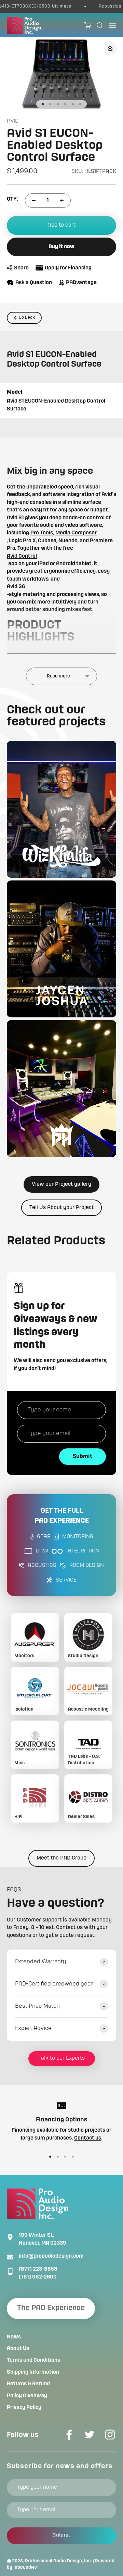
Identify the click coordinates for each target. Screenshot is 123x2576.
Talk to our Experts (62, 2058)
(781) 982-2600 (38, 2277)
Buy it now (61, 247)
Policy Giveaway (27, 2396)
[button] (61, 809)
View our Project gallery (61, 1184)
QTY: (12, 199)
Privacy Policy (24, 2408)
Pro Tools (42, 533)
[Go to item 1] (43, 104)
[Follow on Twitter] (90, 2435)
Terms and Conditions (33, 2360)
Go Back (27, 318)
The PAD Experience (51, 2308)
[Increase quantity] (62, 201)
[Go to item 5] (73, 104)
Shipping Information (33, 2372)
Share (21, 268)
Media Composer (76, 533)
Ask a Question (34, 283)
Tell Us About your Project (61, 1208)
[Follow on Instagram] (110, 2435)
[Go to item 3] (58, 104)
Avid (13, 121)
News (14, 2337)
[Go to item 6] (80, 104)
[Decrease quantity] (34, 201)
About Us (18, 2349)
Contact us (88, 2138)
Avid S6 (16, 587)
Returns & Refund (28, 2384)
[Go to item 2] (50, 104)
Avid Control (22, 556)
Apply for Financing (68, 268)
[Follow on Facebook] (69, 2435)
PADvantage (81, 283)
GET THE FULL (62, 1516)
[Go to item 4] (65, 104)
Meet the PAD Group (61, 1858)
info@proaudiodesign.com (51, 2256)
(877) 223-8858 (38, 2269)
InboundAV (25, 2567)
